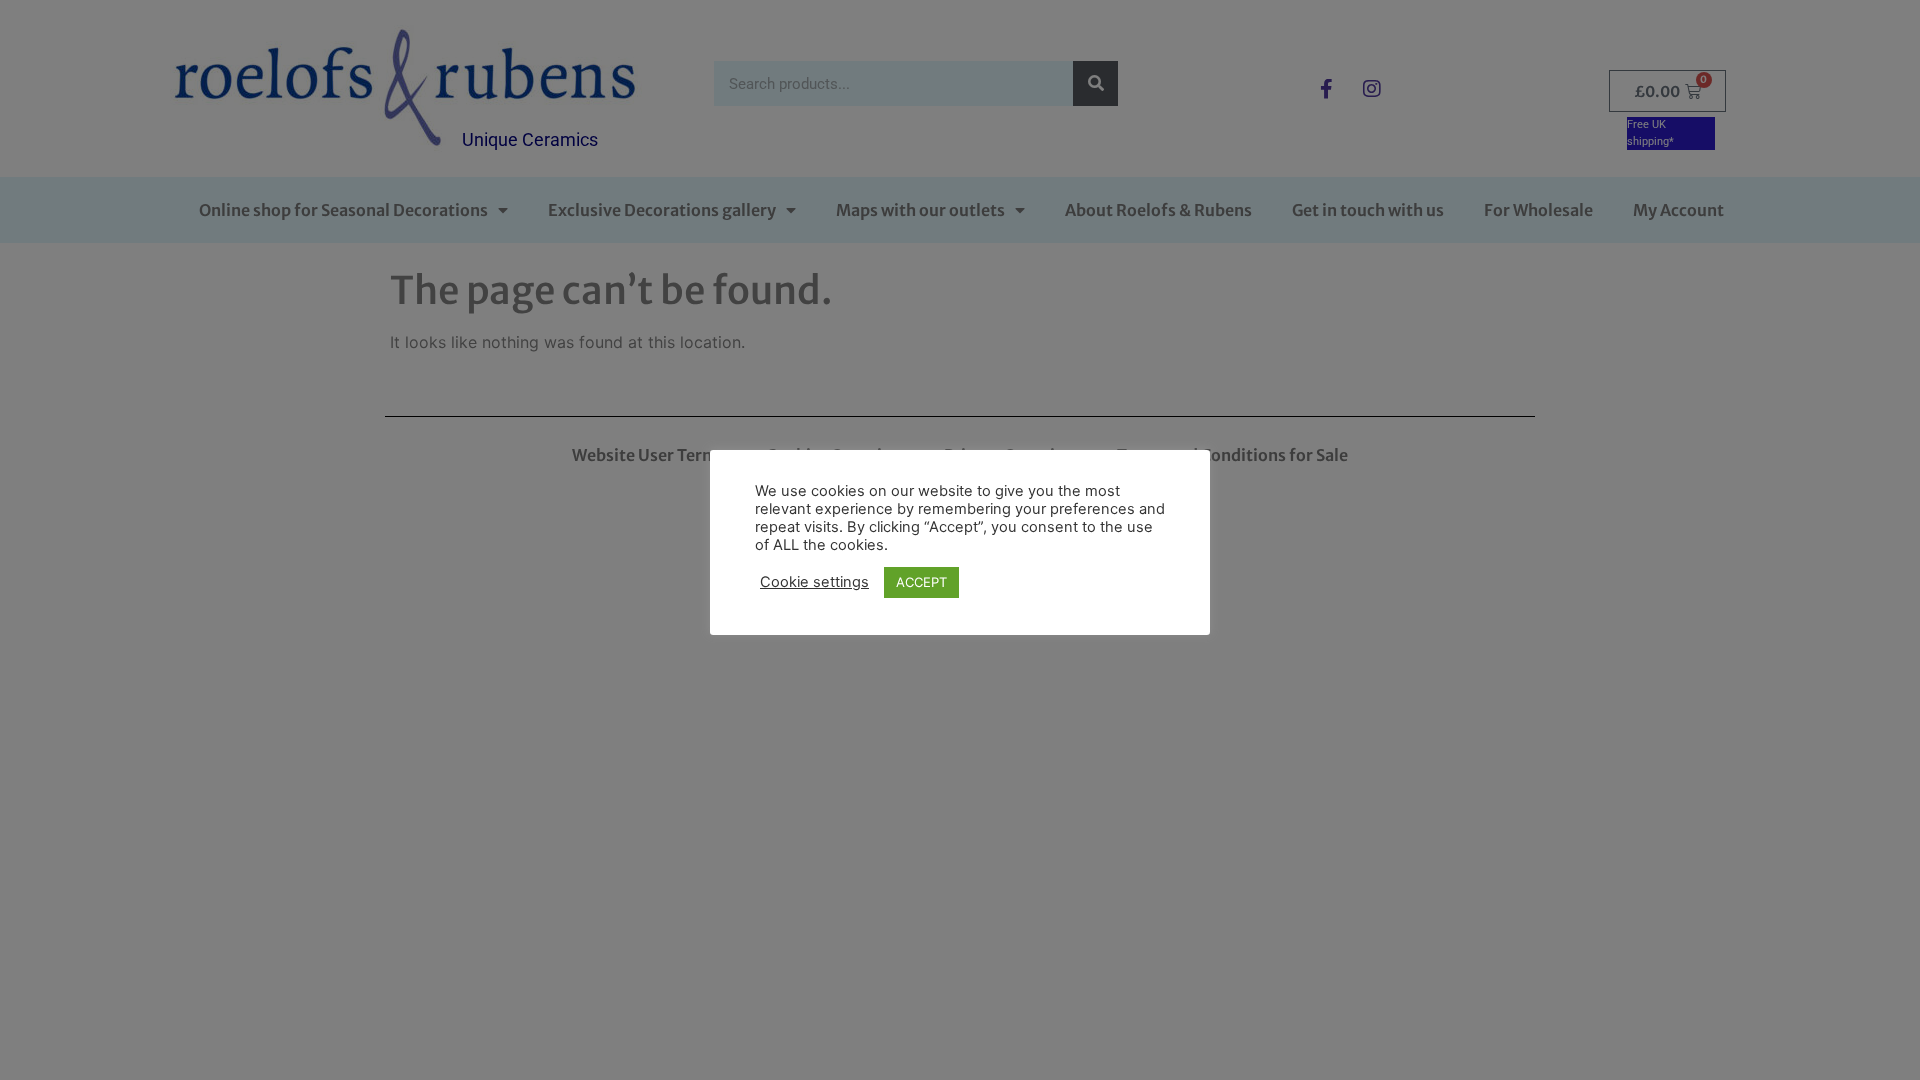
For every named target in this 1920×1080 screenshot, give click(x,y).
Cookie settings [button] (814, 582)
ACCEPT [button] (921, 582)
